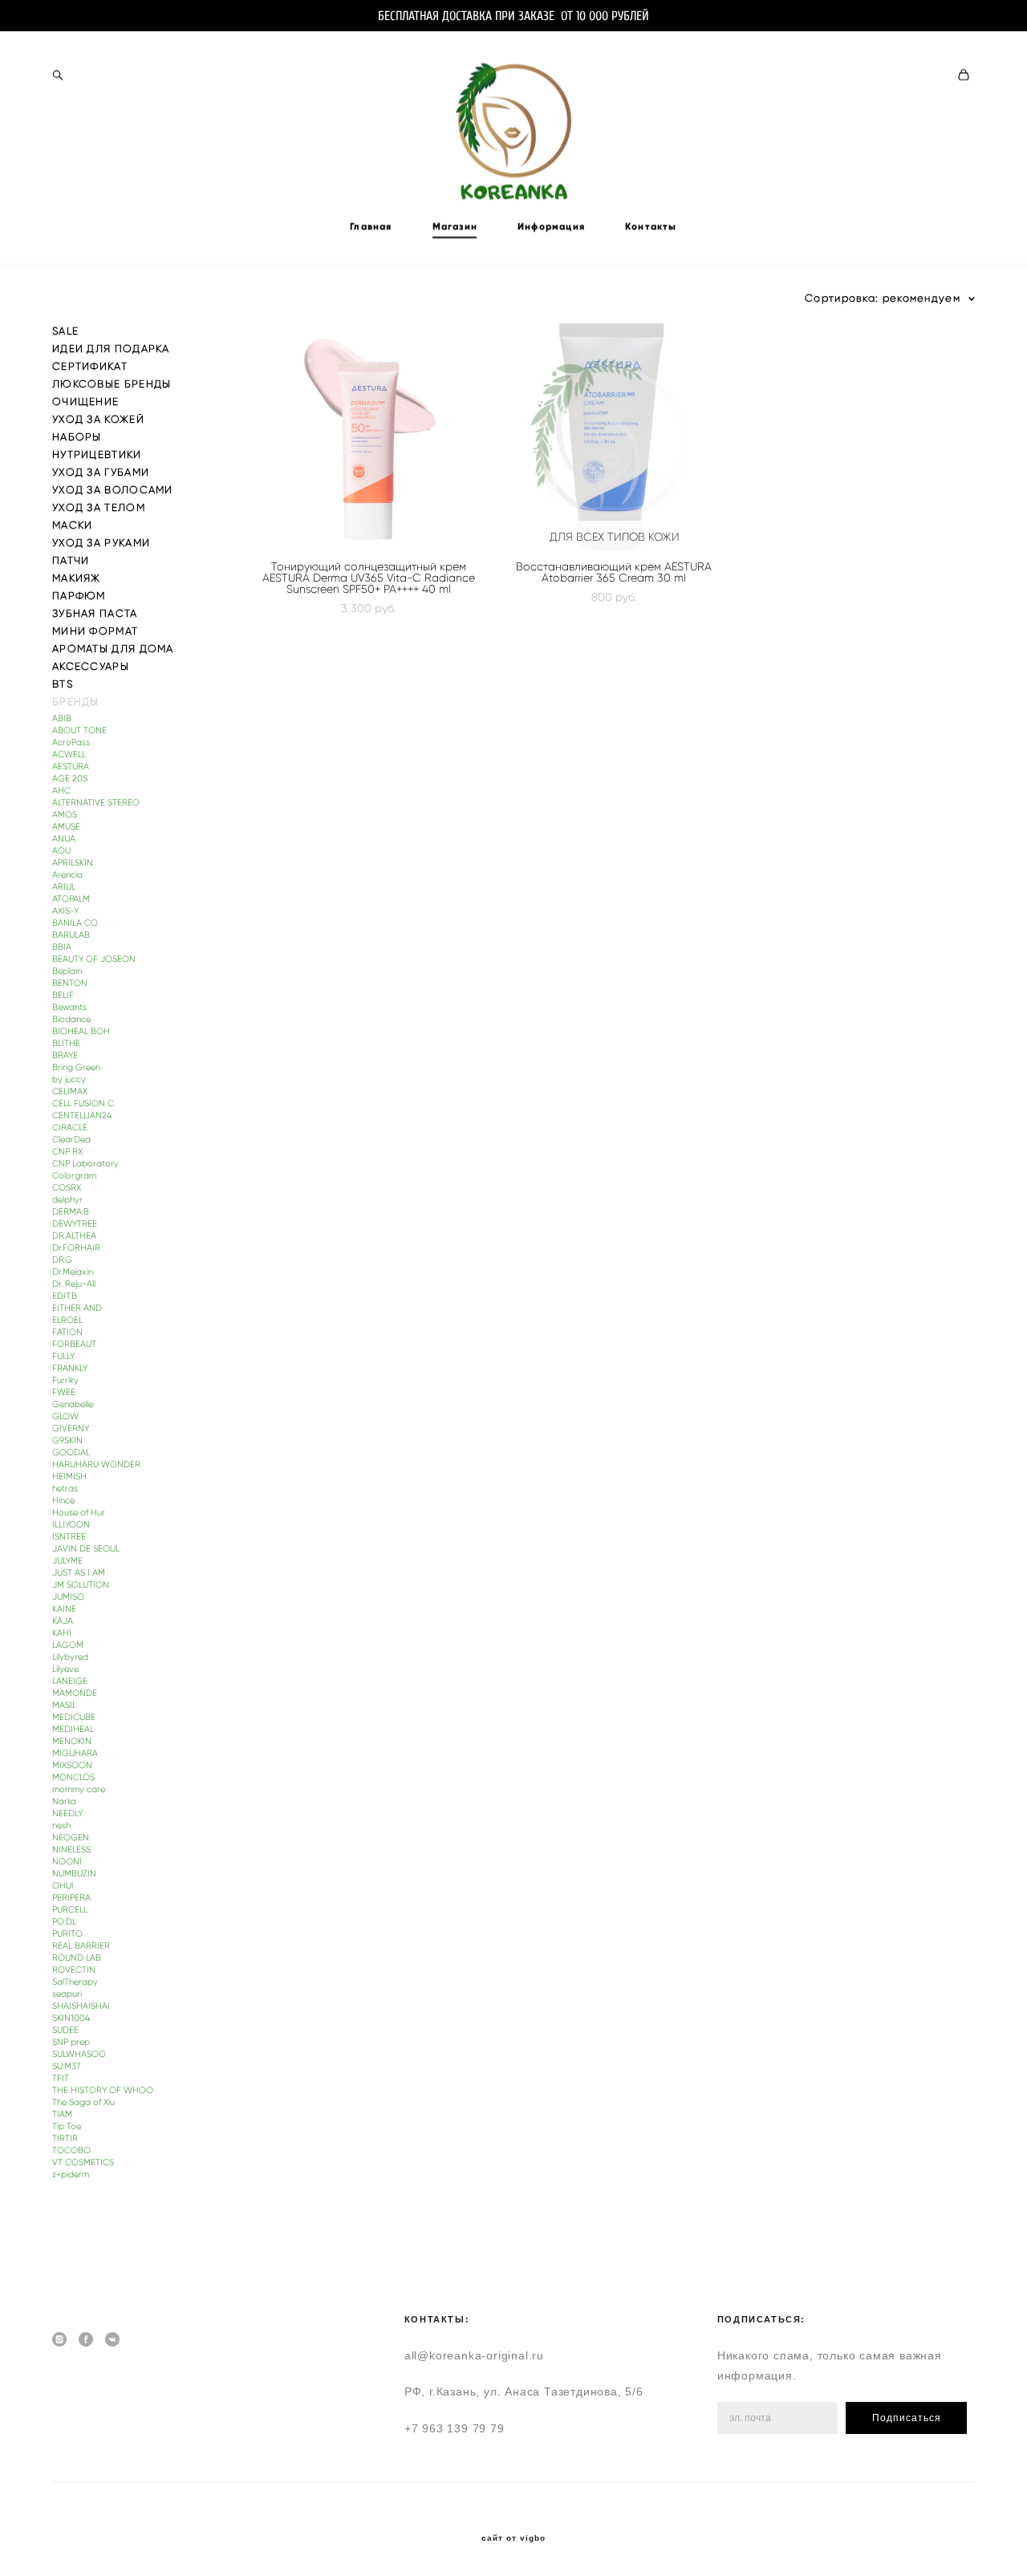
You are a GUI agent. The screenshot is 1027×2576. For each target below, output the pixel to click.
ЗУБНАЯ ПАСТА (95, 613)
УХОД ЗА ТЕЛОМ (99, 507)
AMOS (65, 815)
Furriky (65, 1380)
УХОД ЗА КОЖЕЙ (98, 419)
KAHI (62, 1633)
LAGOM (68, 1645)
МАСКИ (73, 525)
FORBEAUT (74, 1344)
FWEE (64, 1392)
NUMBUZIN (74, 1874)
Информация (551, 226)
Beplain (67, 971)
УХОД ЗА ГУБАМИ (101, 472)
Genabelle (73, 1404)
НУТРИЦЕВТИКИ (97, 454)
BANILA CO (75, 923)
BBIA (62, 947)
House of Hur (79, 1513)
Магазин (455, 226)
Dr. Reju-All (74, 1284)
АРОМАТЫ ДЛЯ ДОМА (113, 649)
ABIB (62, 718)
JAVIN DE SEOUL (86, 1549)
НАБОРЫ (77, 437)
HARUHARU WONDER (96, 1464)
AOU (61, 851)
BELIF (63, 995)
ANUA (64, 839)
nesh (61, 1826)
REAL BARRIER (81, 1946)
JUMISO (68, 1597)
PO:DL (64, 1922)
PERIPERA (71, 1898)
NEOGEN (71, 1838)
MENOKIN (72, 1741)
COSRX (67, 1188)
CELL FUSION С (83, 1103)
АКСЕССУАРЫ (91, 666)
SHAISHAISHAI (81, 2006)
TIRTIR (65, 2138)
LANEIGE (70, 1681)
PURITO (67, 1934)
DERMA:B (71, 1212)
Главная (371, 226)
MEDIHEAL (73, 1729)
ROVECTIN (74, 1970)
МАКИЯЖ (77, 578)
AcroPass (71, 742)
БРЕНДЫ (76, 702)
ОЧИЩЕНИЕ (85, 402)
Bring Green (76, 1067)
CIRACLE (70, 1128)
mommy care (79, 1789)
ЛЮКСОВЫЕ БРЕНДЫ (112, 384)
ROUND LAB (77, 1958)
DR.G (62, 1260)
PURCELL (70, 1910)
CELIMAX (70, 1091)
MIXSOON (72, 1765)
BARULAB (71, 935)
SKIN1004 (71, 2018)
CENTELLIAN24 (82, 1116)
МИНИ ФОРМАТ (95, 631)
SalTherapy (75, 1982)
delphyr (67, 1200)
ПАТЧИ (71, 560)
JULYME (67, 1561)
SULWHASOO (79, 2054)
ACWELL (69, 755)
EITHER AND (77, 1308)
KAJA (63, 1621)
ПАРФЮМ (79, 596)
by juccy (69, 1079)
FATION (67, 1332)
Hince (63, 1501)
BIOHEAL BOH (81, 1031)
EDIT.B (65, 1296)
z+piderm (71, 2174)
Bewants (69, 1007)
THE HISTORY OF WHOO (103, 2090)
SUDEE (65, 2030)
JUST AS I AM (79, 1573)
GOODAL (71, 1452)
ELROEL (67, 1320)
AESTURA (71, 767)
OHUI (63, 1886)
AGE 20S (70, 779)
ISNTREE (69, 1537)
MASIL (64, 1705)
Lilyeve (65, 1669)
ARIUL (64, 887)
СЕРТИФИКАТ (90, 366)
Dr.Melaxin (73, 1272)
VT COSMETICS (83, 2162)
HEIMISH (69, 1477)
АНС (61, 791)
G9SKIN (67, 1440)
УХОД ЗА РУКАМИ (101, 543)
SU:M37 (66, 2066)
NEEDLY (67, 1813)
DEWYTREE (75, 1224)
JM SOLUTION (81, 1585)
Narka (64, 1801)
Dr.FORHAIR (76, 1248)
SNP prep (71, 2042)
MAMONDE (75, 1693)
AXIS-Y (65, 911)
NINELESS (71, 1850)
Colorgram (74, 1176)
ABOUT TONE (79, 730)
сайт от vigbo (513, 2538)
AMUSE (66, 827)
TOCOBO (71, 2150)
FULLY (63, 1356)
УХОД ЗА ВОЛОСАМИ (113, 490)
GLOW (65, 1416)
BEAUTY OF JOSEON (94, 959)
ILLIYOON (71, 1525)
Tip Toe (67, 2126)
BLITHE (66, 1043)
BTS (63, 684)
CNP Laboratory (85, 1164)
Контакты (651, 226)
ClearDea (71, 1140)
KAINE (64, 1609)
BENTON (70, 983)
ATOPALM (71, 899)
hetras (65, 1489)
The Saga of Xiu (83, 2102)
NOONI (67, 1862)
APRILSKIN (73, 863)
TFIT (61, 2078)
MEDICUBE (74, 1717)
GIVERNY (71, 1428)
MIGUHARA (75, 1753)
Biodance (71, 1019)
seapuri (67, 1994)
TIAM (62, 2114)
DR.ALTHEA (74, 1236)
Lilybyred (70, 1657)
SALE (65, 331)
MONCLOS (73, 1777)
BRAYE (65, 1055)
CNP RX (67, 1152)
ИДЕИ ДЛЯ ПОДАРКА (111, 349)
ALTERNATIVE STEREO (96, 803)
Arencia (67, 875)
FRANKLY (70, 1368)
